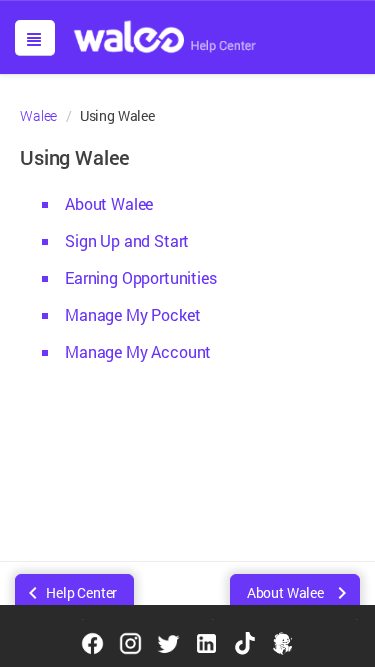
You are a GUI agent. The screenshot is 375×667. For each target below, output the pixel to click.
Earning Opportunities (141, 277)
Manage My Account (138, 351)
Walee (38, 116)
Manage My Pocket (132, 314)
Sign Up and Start (127, 240)
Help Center (81, 592)
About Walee (109, 203)
